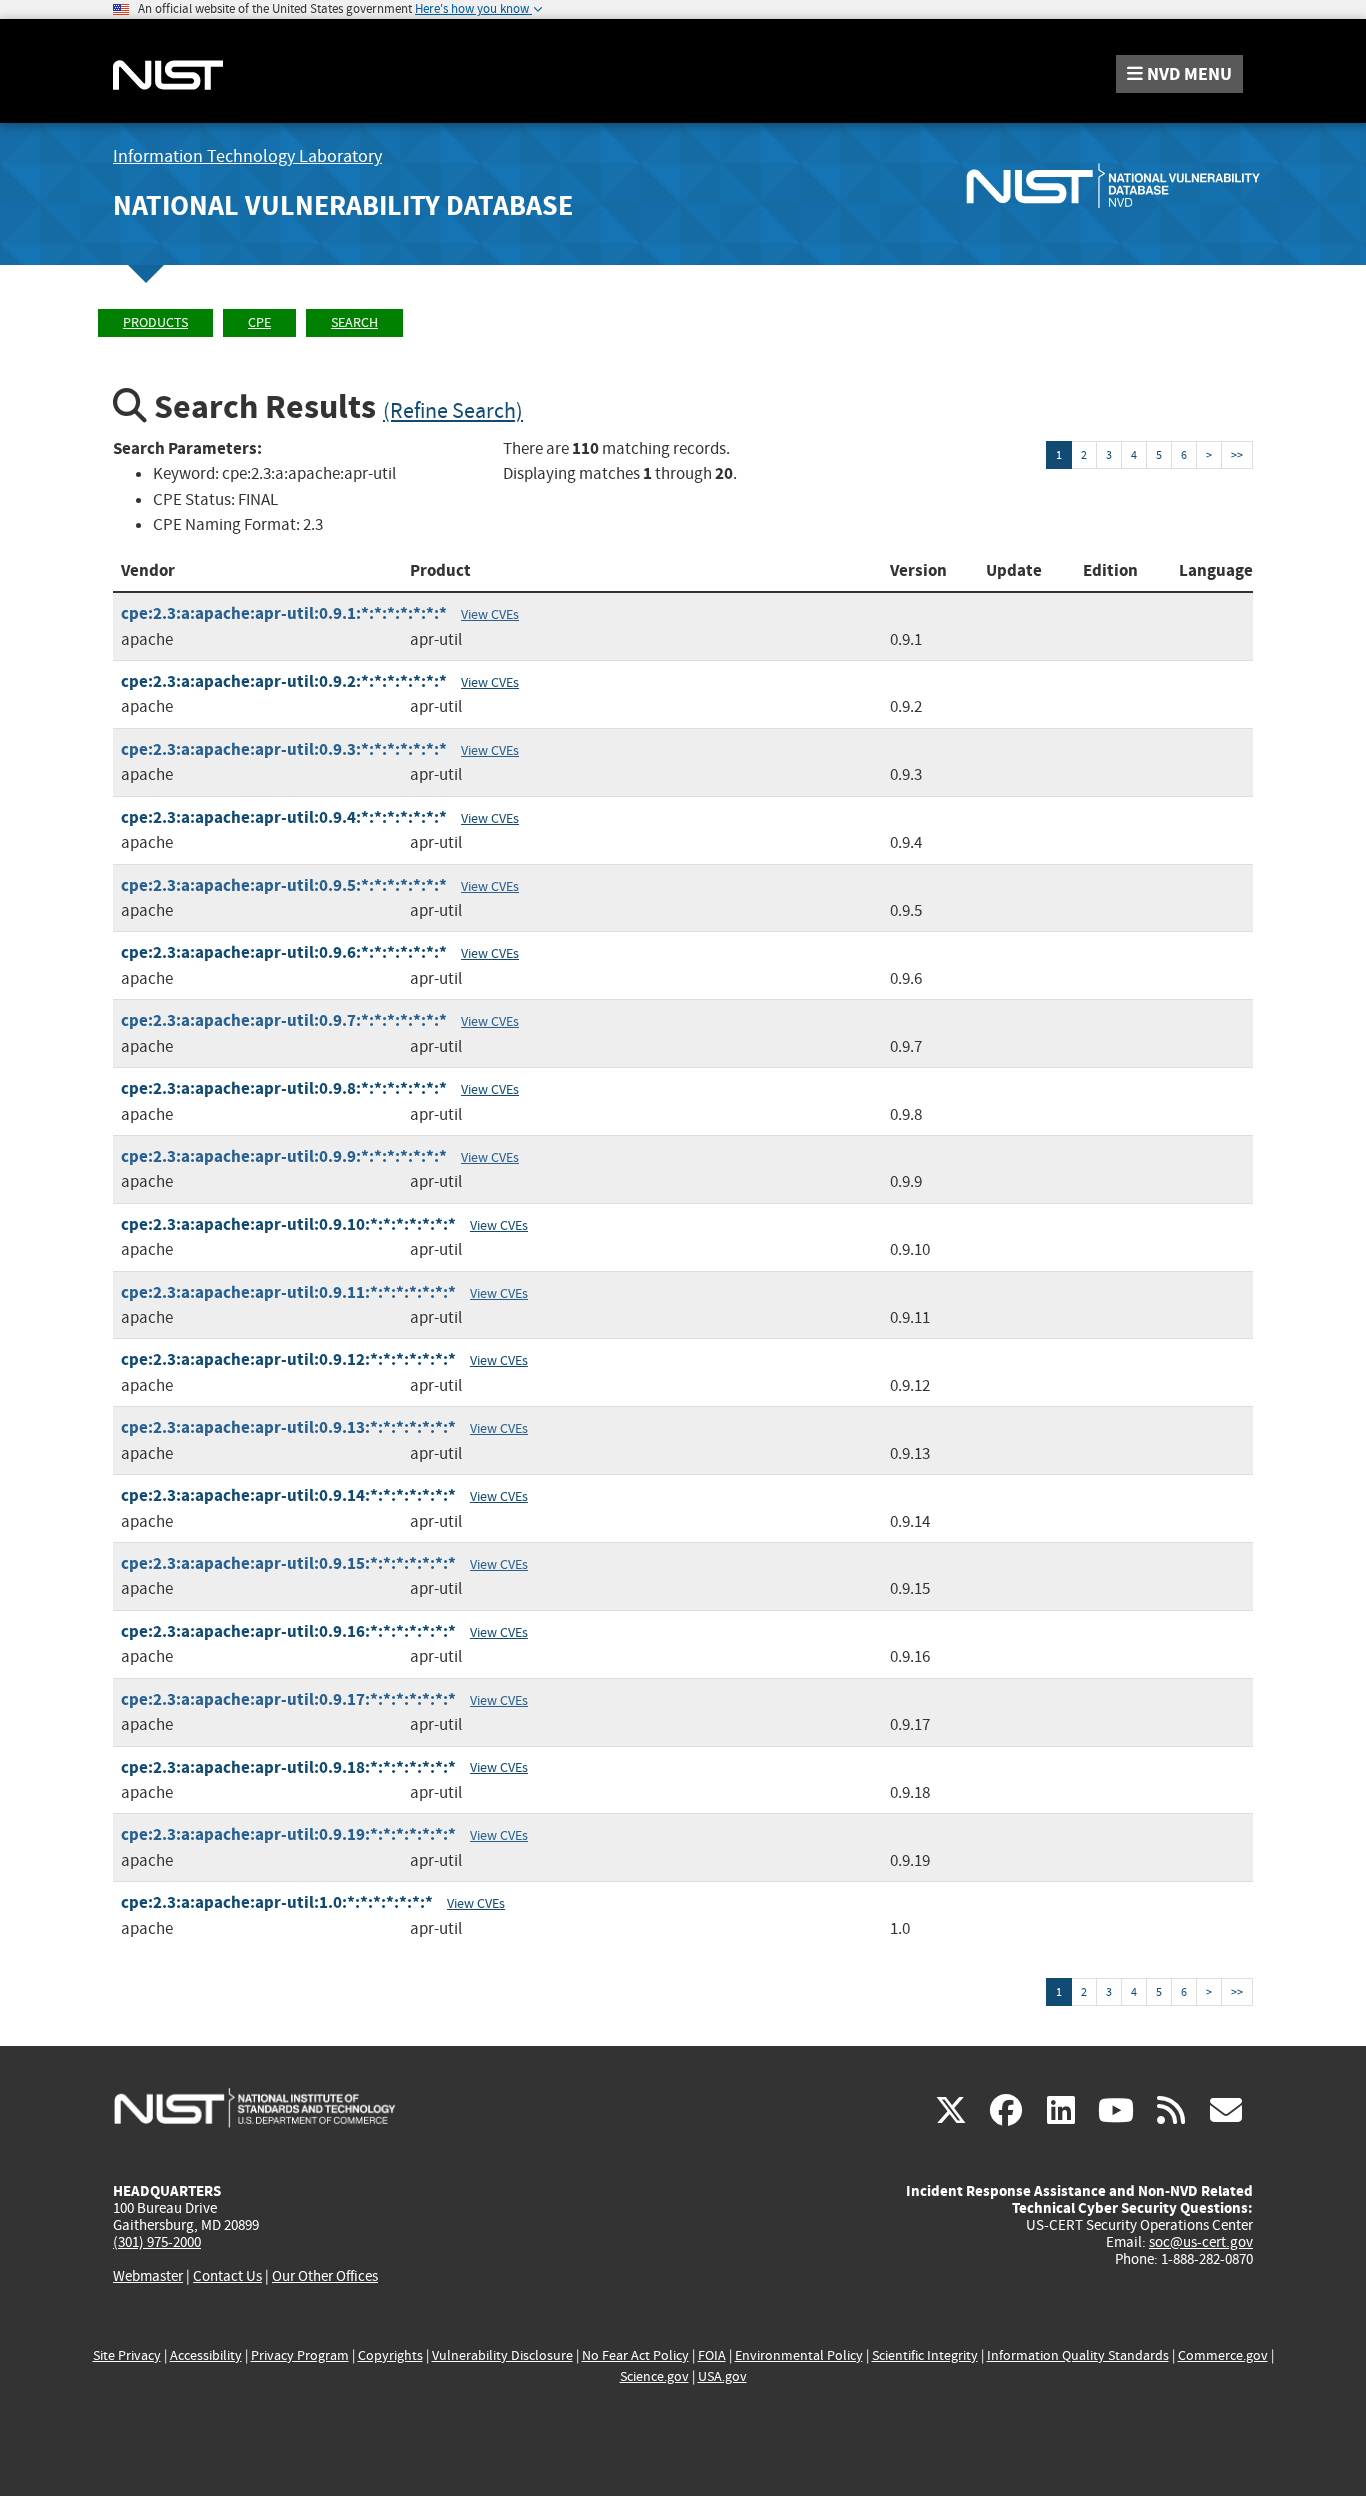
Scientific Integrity (925, 2355)
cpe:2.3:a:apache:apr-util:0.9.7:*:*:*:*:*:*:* (284, 1020)
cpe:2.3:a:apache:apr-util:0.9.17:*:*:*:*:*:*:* (288, 1699)
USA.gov (722, 2376)
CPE (259, 322)
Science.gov (654, 2376)
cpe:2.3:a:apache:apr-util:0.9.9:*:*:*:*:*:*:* (284, 1156)
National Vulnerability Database (343, 205)
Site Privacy (127, 2355)
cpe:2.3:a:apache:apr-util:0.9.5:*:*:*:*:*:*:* (284, 885)
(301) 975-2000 (157, 2242)
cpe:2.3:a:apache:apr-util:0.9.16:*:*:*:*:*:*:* (288, 1631)
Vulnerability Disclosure (502, 2355)
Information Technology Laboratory (247, 156)
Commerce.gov (1223, 2355)
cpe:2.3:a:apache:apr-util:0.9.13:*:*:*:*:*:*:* (288, 1427)
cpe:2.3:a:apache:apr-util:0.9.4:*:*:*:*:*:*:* (284, 817)
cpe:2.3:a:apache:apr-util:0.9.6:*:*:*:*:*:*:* (284, 952)
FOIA (712, 2355)
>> (1237, 455)
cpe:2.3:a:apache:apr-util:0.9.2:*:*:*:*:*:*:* (284, 681)
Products (155, 322)
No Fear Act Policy (635, 2355)
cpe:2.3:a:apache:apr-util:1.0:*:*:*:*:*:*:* (277, 1902)
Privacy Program (300, 2355)
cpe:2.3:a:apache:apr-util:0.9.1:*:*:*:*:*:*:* (284, 613)
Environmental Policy (799, 2355)
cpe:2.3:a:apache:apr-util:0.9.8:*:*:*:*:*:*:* (284, 1088)
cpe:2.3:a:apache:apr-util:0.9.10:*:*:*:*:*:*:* (288, 1224)
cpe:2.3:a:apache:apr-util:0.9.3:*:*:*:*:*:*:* (284, 749)
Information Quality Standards (1078, 2355)
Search (354, 322)
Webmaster (148, 2276)
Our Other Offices (325, 2276)
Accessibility (206, 2355)
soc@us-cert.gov (1201, 2242)
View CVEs (490, 614)
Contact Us (227, 2276)
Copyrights (390, 2355)
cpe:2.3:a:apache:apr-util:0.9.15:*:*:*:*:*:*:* (288, 1563)
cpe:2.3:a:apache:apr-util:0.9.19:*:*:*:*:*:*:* (288, 1834)
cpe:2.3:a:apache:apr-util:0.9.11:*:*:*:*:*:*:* (288, 1292)
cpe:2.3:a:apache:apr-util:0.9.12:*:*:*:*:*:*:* (288, 1359)
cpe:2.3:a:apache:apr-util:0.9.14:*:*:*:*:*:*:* (288, 1495)
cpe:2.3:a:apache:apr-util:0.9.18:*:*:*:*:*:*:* (288, 1767)
